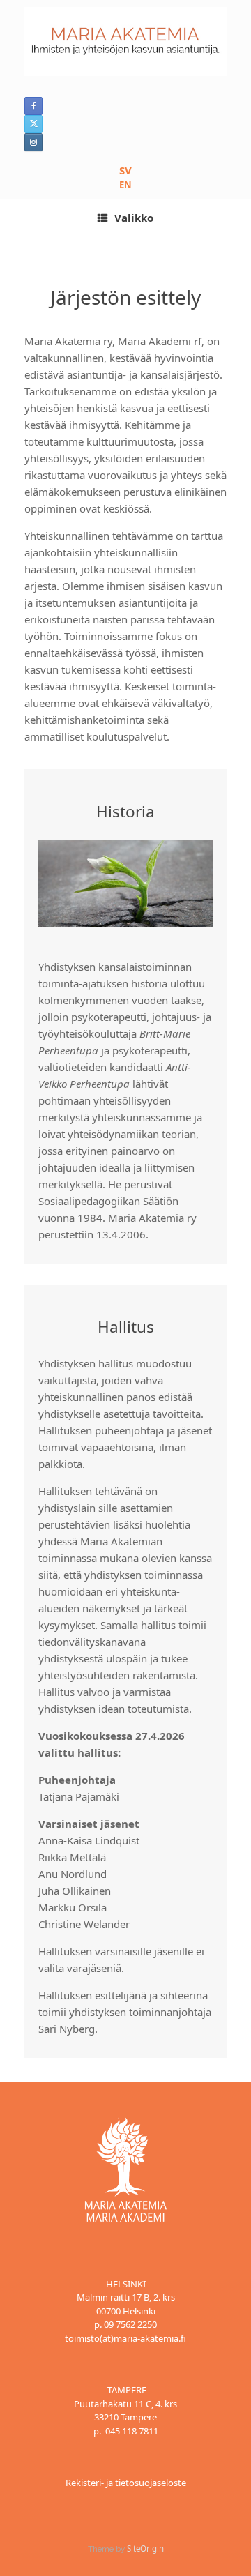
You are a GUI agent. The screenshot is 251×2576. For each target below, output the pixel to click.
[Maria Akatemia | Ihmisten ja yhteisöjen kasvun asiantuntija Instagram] (33, 142)
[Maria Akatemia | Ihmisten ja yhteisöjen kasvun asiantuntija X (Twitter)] (33, 124)
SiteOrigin (145, 2548)
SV (125, 170)
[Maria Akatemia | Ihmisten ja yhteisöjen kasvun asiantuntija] (125, 41)
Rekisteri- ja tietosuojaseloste (126, 2483)
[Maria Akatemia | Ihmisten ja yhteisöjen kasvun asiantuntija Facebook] (33, 106)
